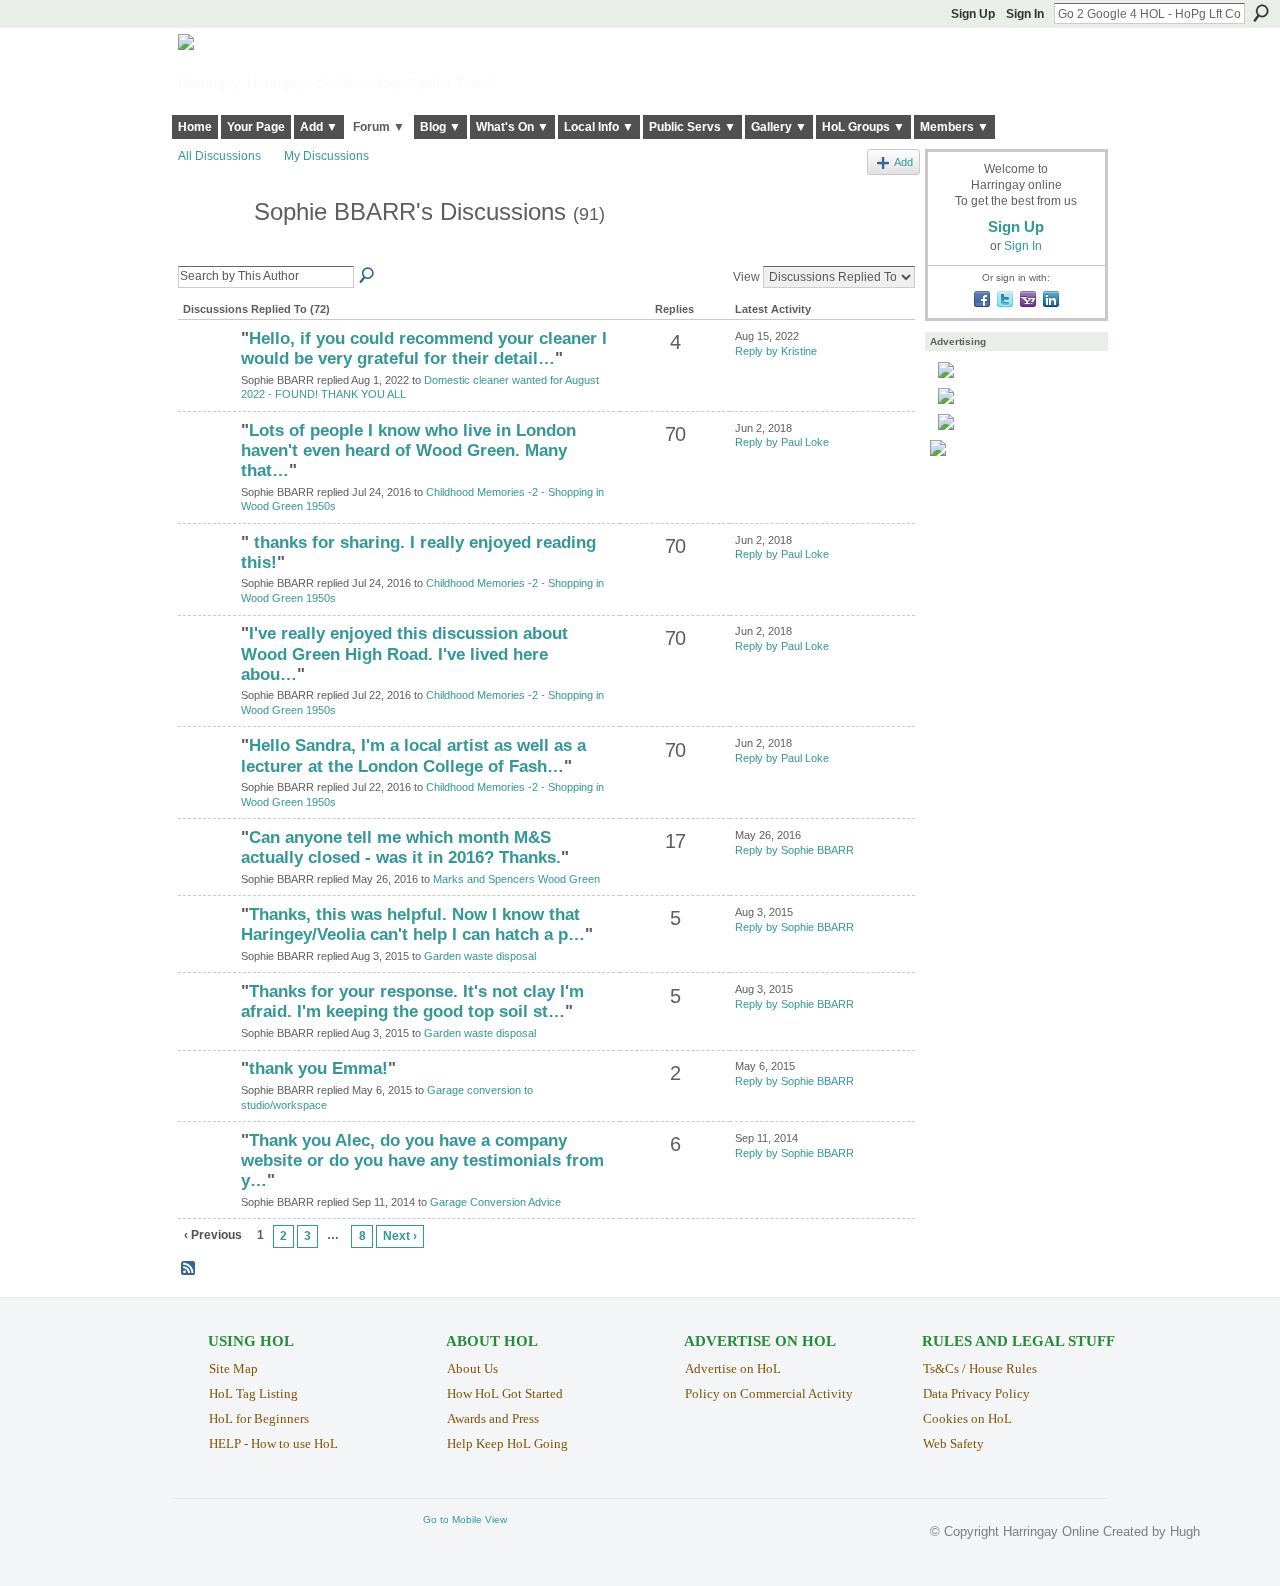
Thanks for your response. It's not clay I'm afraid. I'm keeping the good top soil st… (412, 1001)
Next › (400, 1236)
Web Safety (953, 1443)
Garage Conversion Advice (495, 1202)
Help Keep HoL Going (507, 1443)
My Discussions (326, 156)
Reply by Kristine (776, 351)
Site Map (233, 1368)
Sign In (1025, 14)
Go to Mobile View (465, 1519)
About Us (472, 1368)
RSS (189, 1269)
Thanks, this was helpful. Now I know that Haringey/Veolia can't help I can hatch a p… (413, 924)
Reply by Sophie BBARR (794, 850)
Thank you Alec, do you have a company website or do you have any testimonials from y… (422, 1160)
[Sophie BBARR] (210, 249)
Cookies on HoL (967, 1418)
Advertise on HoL (733, 1368)
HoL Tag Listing (253, 1393)
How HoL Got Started (505, 1393)
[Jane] (207, 872)
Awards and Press (493, 1418)
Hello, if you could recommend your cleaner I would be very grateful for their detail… (424, 348)
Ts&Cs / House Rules (980, 1368)
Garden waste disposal (480, 956)
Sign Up (973, 14)
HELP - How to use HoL (273, 1443)
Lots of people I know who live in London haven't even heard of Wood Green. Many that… (408, 450)
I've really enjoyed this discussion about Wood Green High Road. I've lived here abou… (404, 653)
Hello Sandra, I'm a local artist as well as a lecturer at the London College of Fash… (413, 755)
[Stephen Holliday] (207, 465)
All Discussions (219, 156)
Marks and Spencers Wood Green (516, 879)
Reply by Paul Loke (782, 442)
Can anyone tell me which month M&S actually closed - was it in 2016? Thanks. (401, 847)
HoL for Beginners (259, 1418)
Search (1261, 13)
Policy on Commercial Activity (769, 1393)
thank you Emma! (318, 1068)
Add (903, 162)
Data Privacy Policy (976, 1393)
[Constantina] (207, 373)
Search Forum (368, 276)
